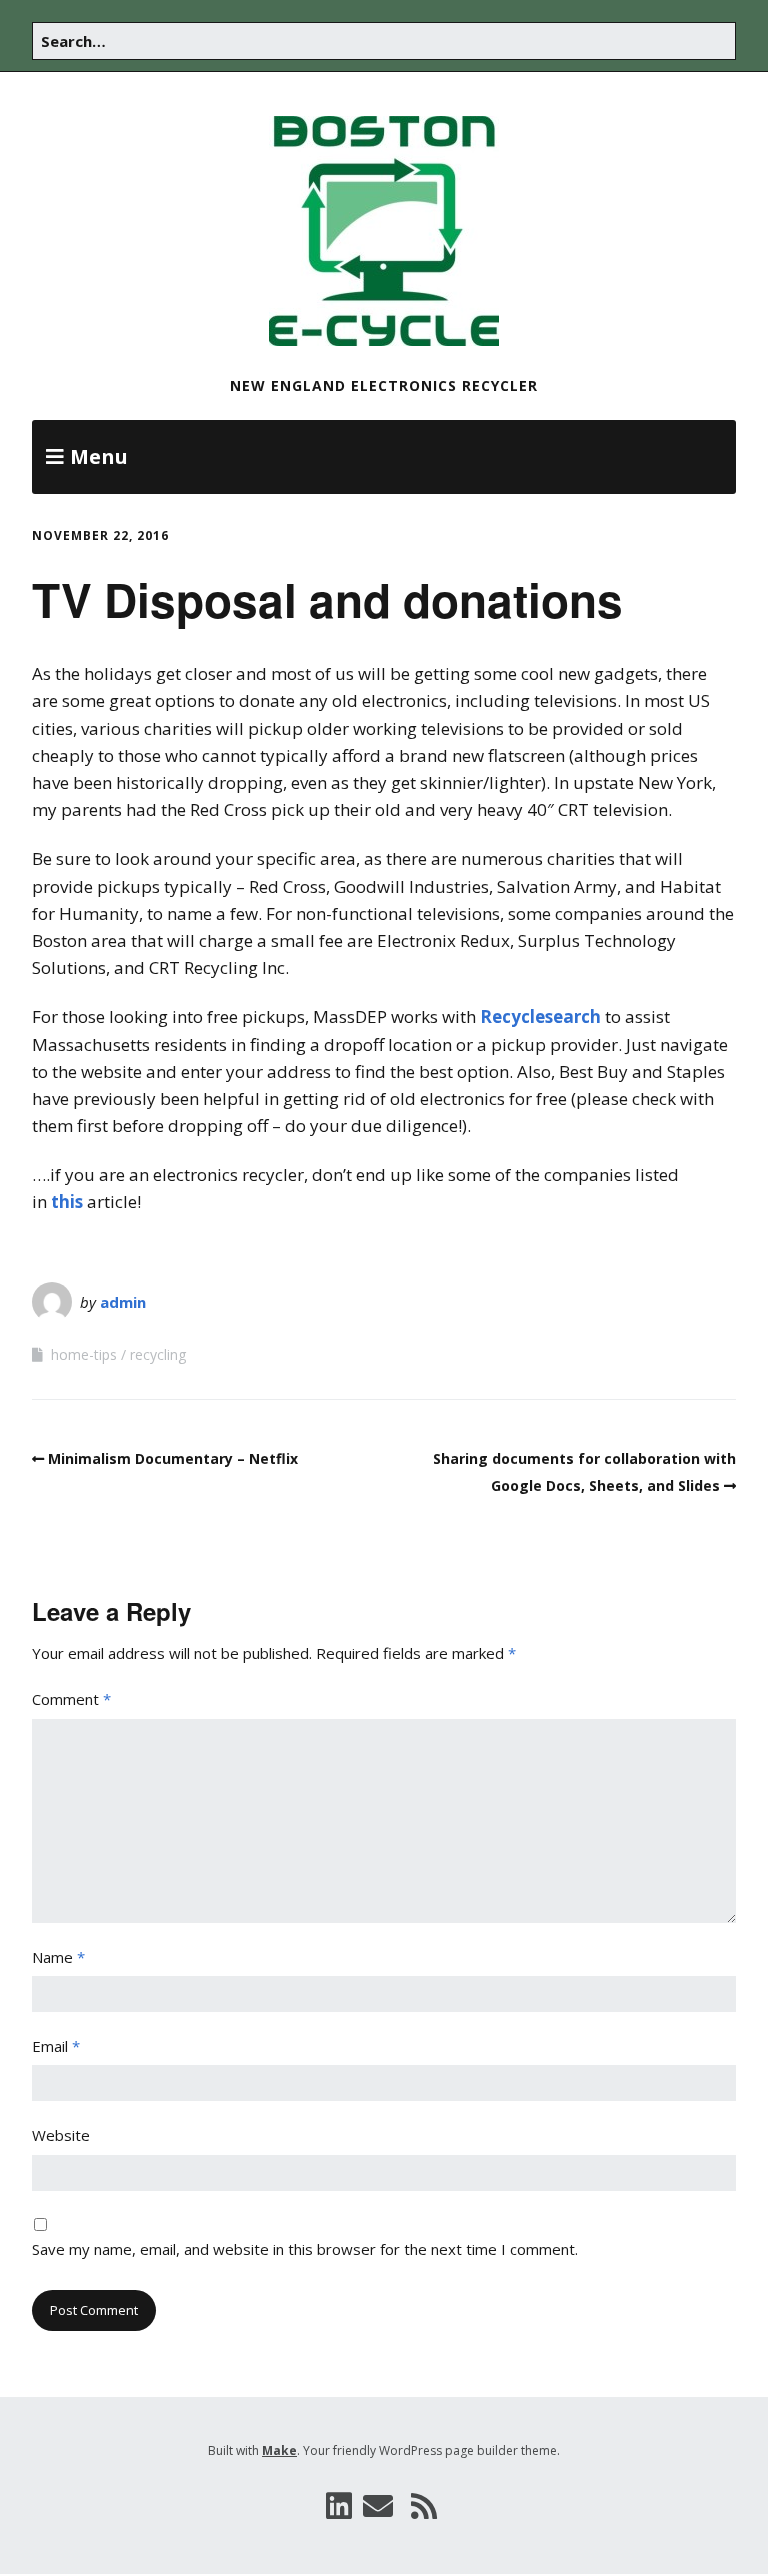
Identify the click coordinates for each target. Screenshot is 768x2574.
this (67, 1201)
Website (61, 2135)
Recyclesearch (540, 1016)
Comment (71, 1699)
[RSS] (424, 2506)
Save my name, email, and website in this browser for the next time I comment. (305, 2249)
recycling (158, 1354)
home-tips (84, 1354)
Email (56, 2046)
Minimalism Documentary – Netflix (173, 1458)
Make (279, 2450)
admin (123, 1302)
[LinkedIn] (339, 2506)
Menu (99, 456)
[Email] (379, 2506)
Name (58, 1957)
